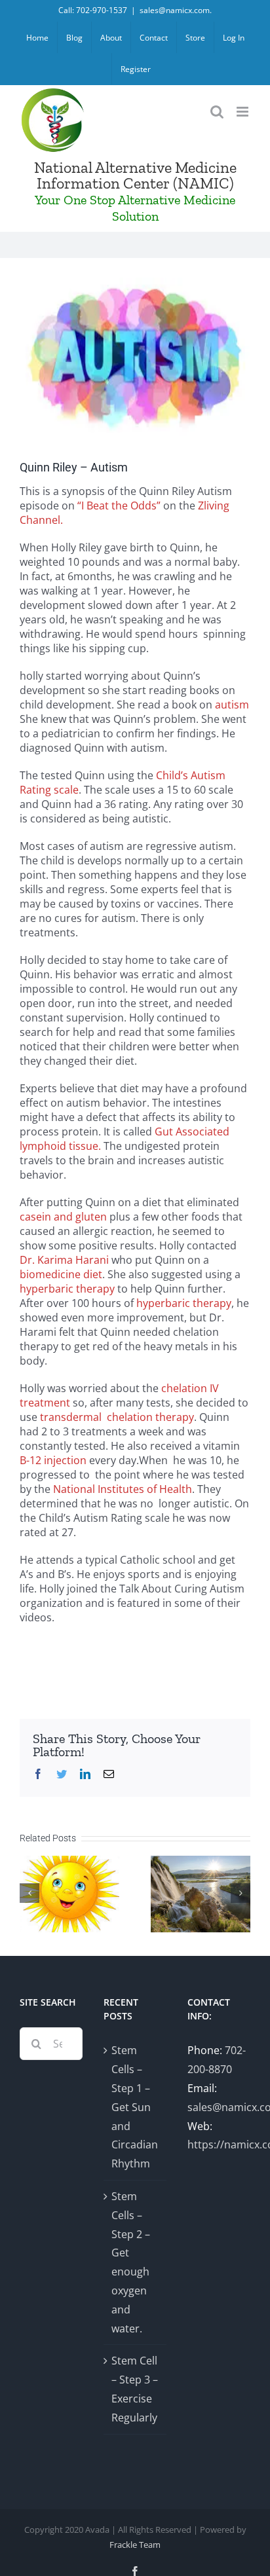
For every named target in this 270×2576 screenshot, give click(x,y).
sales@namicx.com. (176, 10)
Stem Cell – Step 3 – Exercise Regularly (135, 2389)
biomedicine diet (61, 1274)
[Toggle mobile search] (217, 112)
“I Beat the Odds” (119, 506)
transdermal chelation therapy (117, 1417)
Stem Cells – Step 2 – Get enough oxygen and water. (131, 2262)
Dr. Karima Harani (64, 1260)
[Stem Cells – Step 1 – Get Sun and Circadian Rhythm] (69, 1893)
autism (232, 705)
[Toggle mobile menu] (243, 112)
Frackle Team (135, 2545)
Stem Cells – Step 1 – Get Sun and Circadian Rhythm (135, 2107)
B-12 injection (53, 1460)
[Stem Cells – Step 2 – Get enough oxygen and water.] (201, 1893)
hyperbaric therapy (67, 1289)
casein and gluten (63, 1217)
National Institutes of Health (123, 1489)
